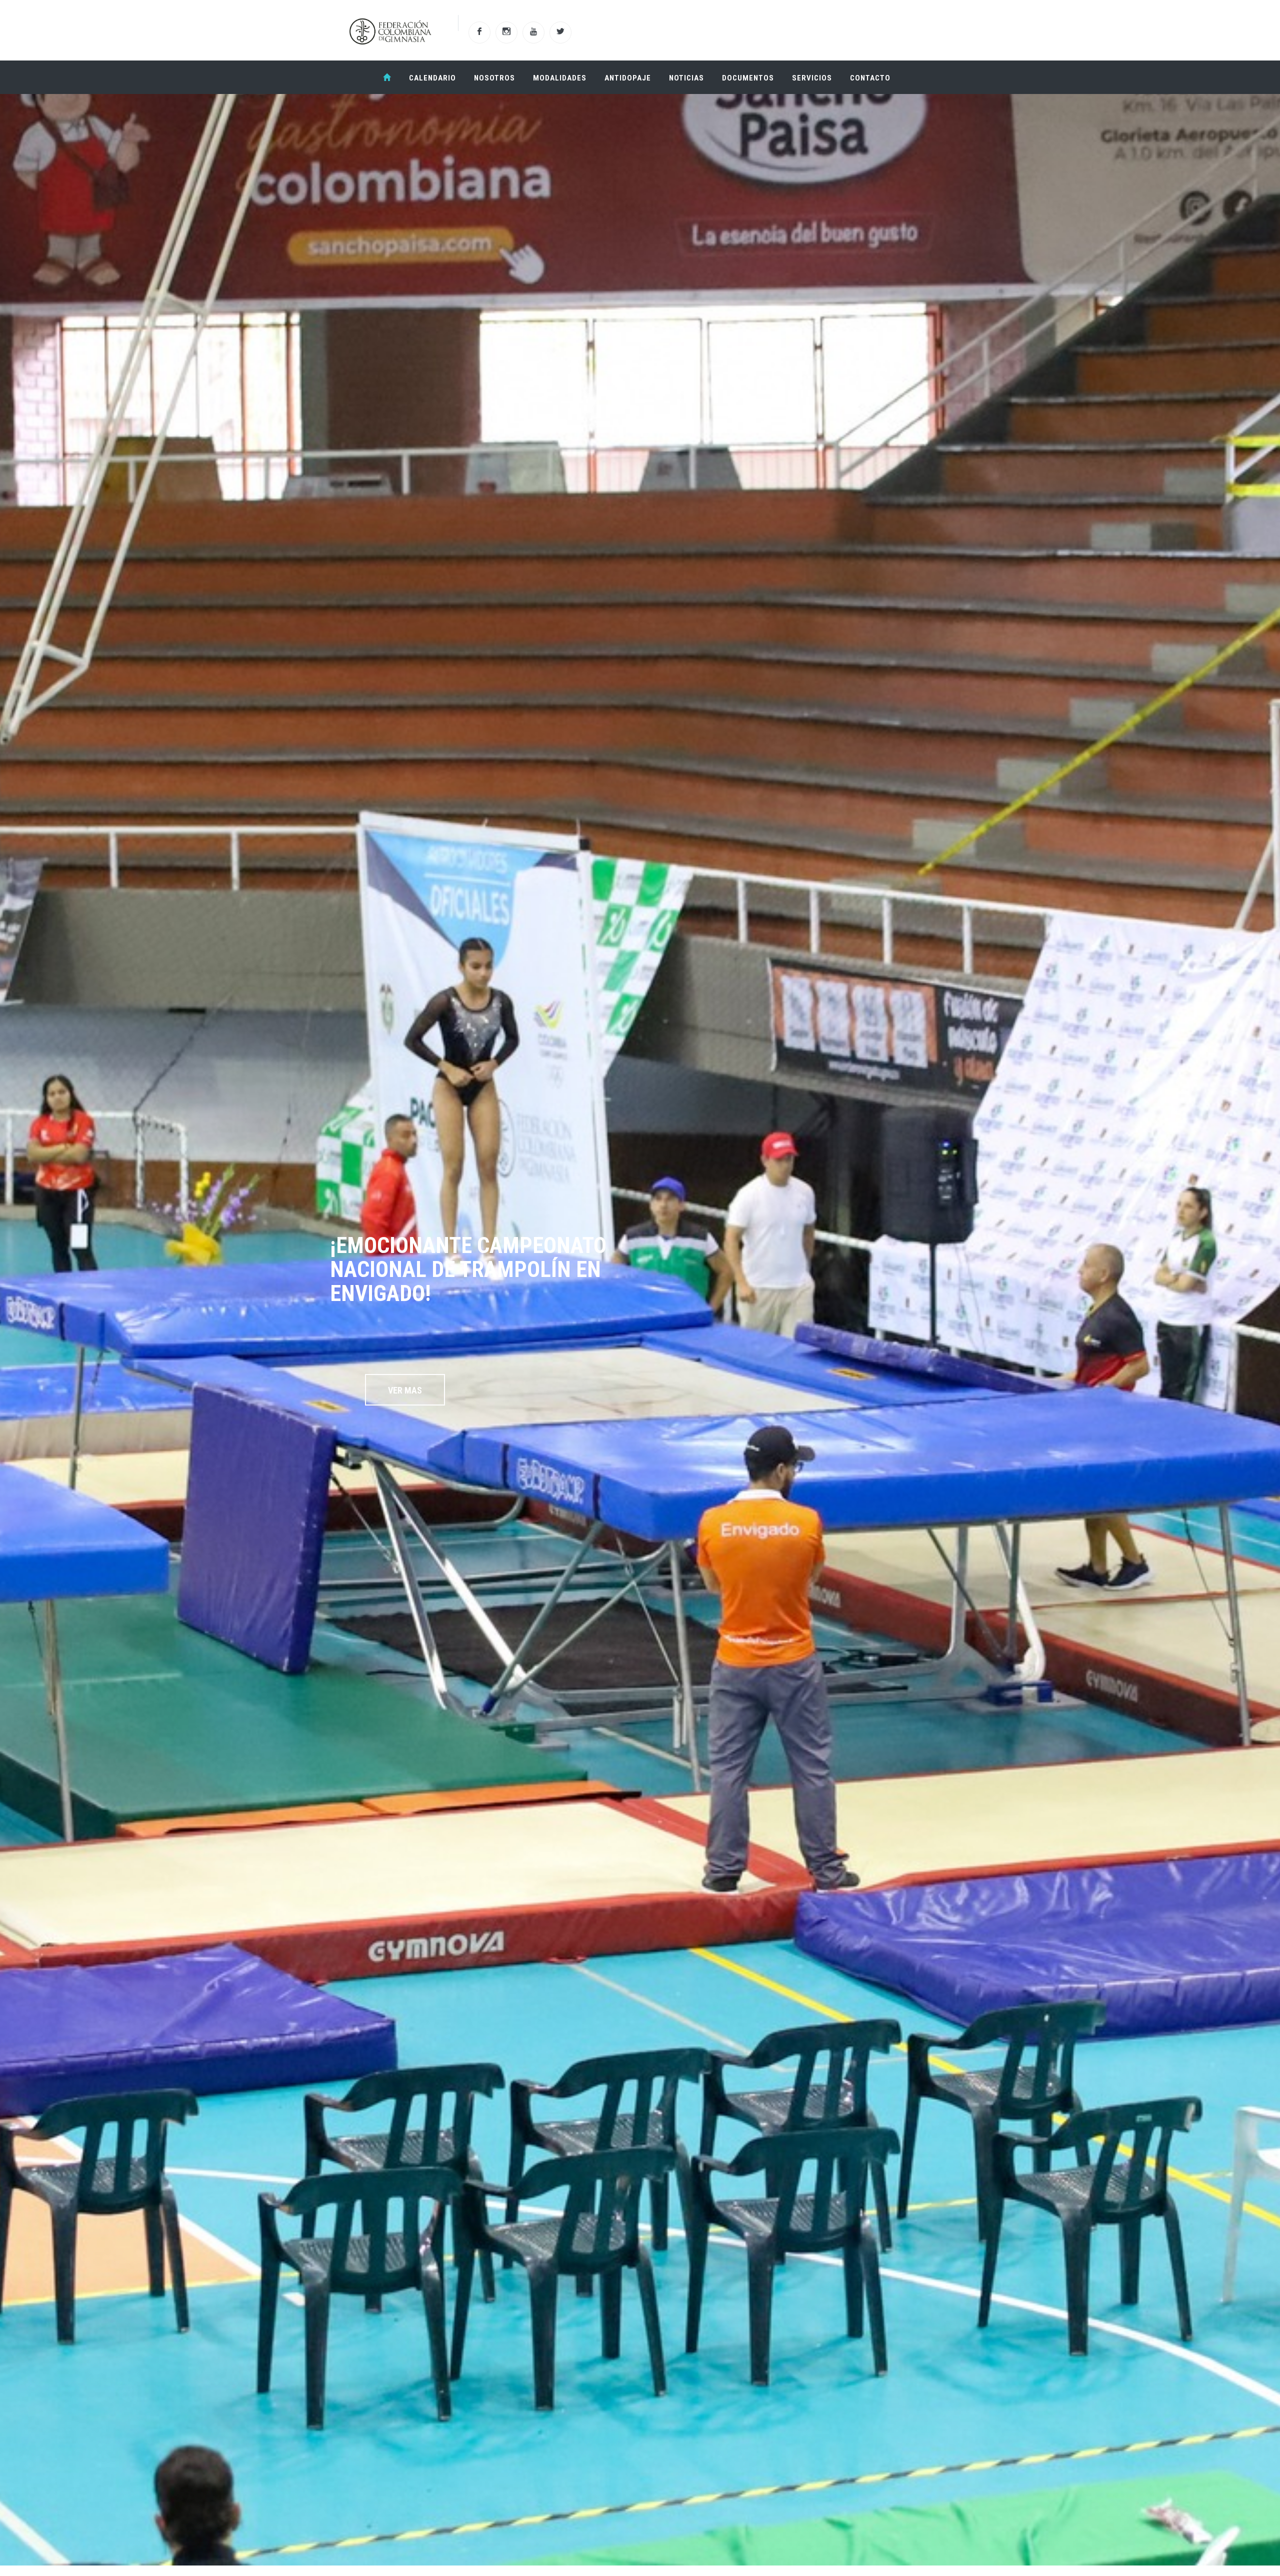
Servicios (812, 78)
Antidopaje (628, 78)
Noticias (686, 78)
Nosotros (494, 78)
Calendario (432, 78)
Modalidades (560, 78)
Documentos (748, 78)
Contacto (870, 78)
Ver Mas (405, 1390)
